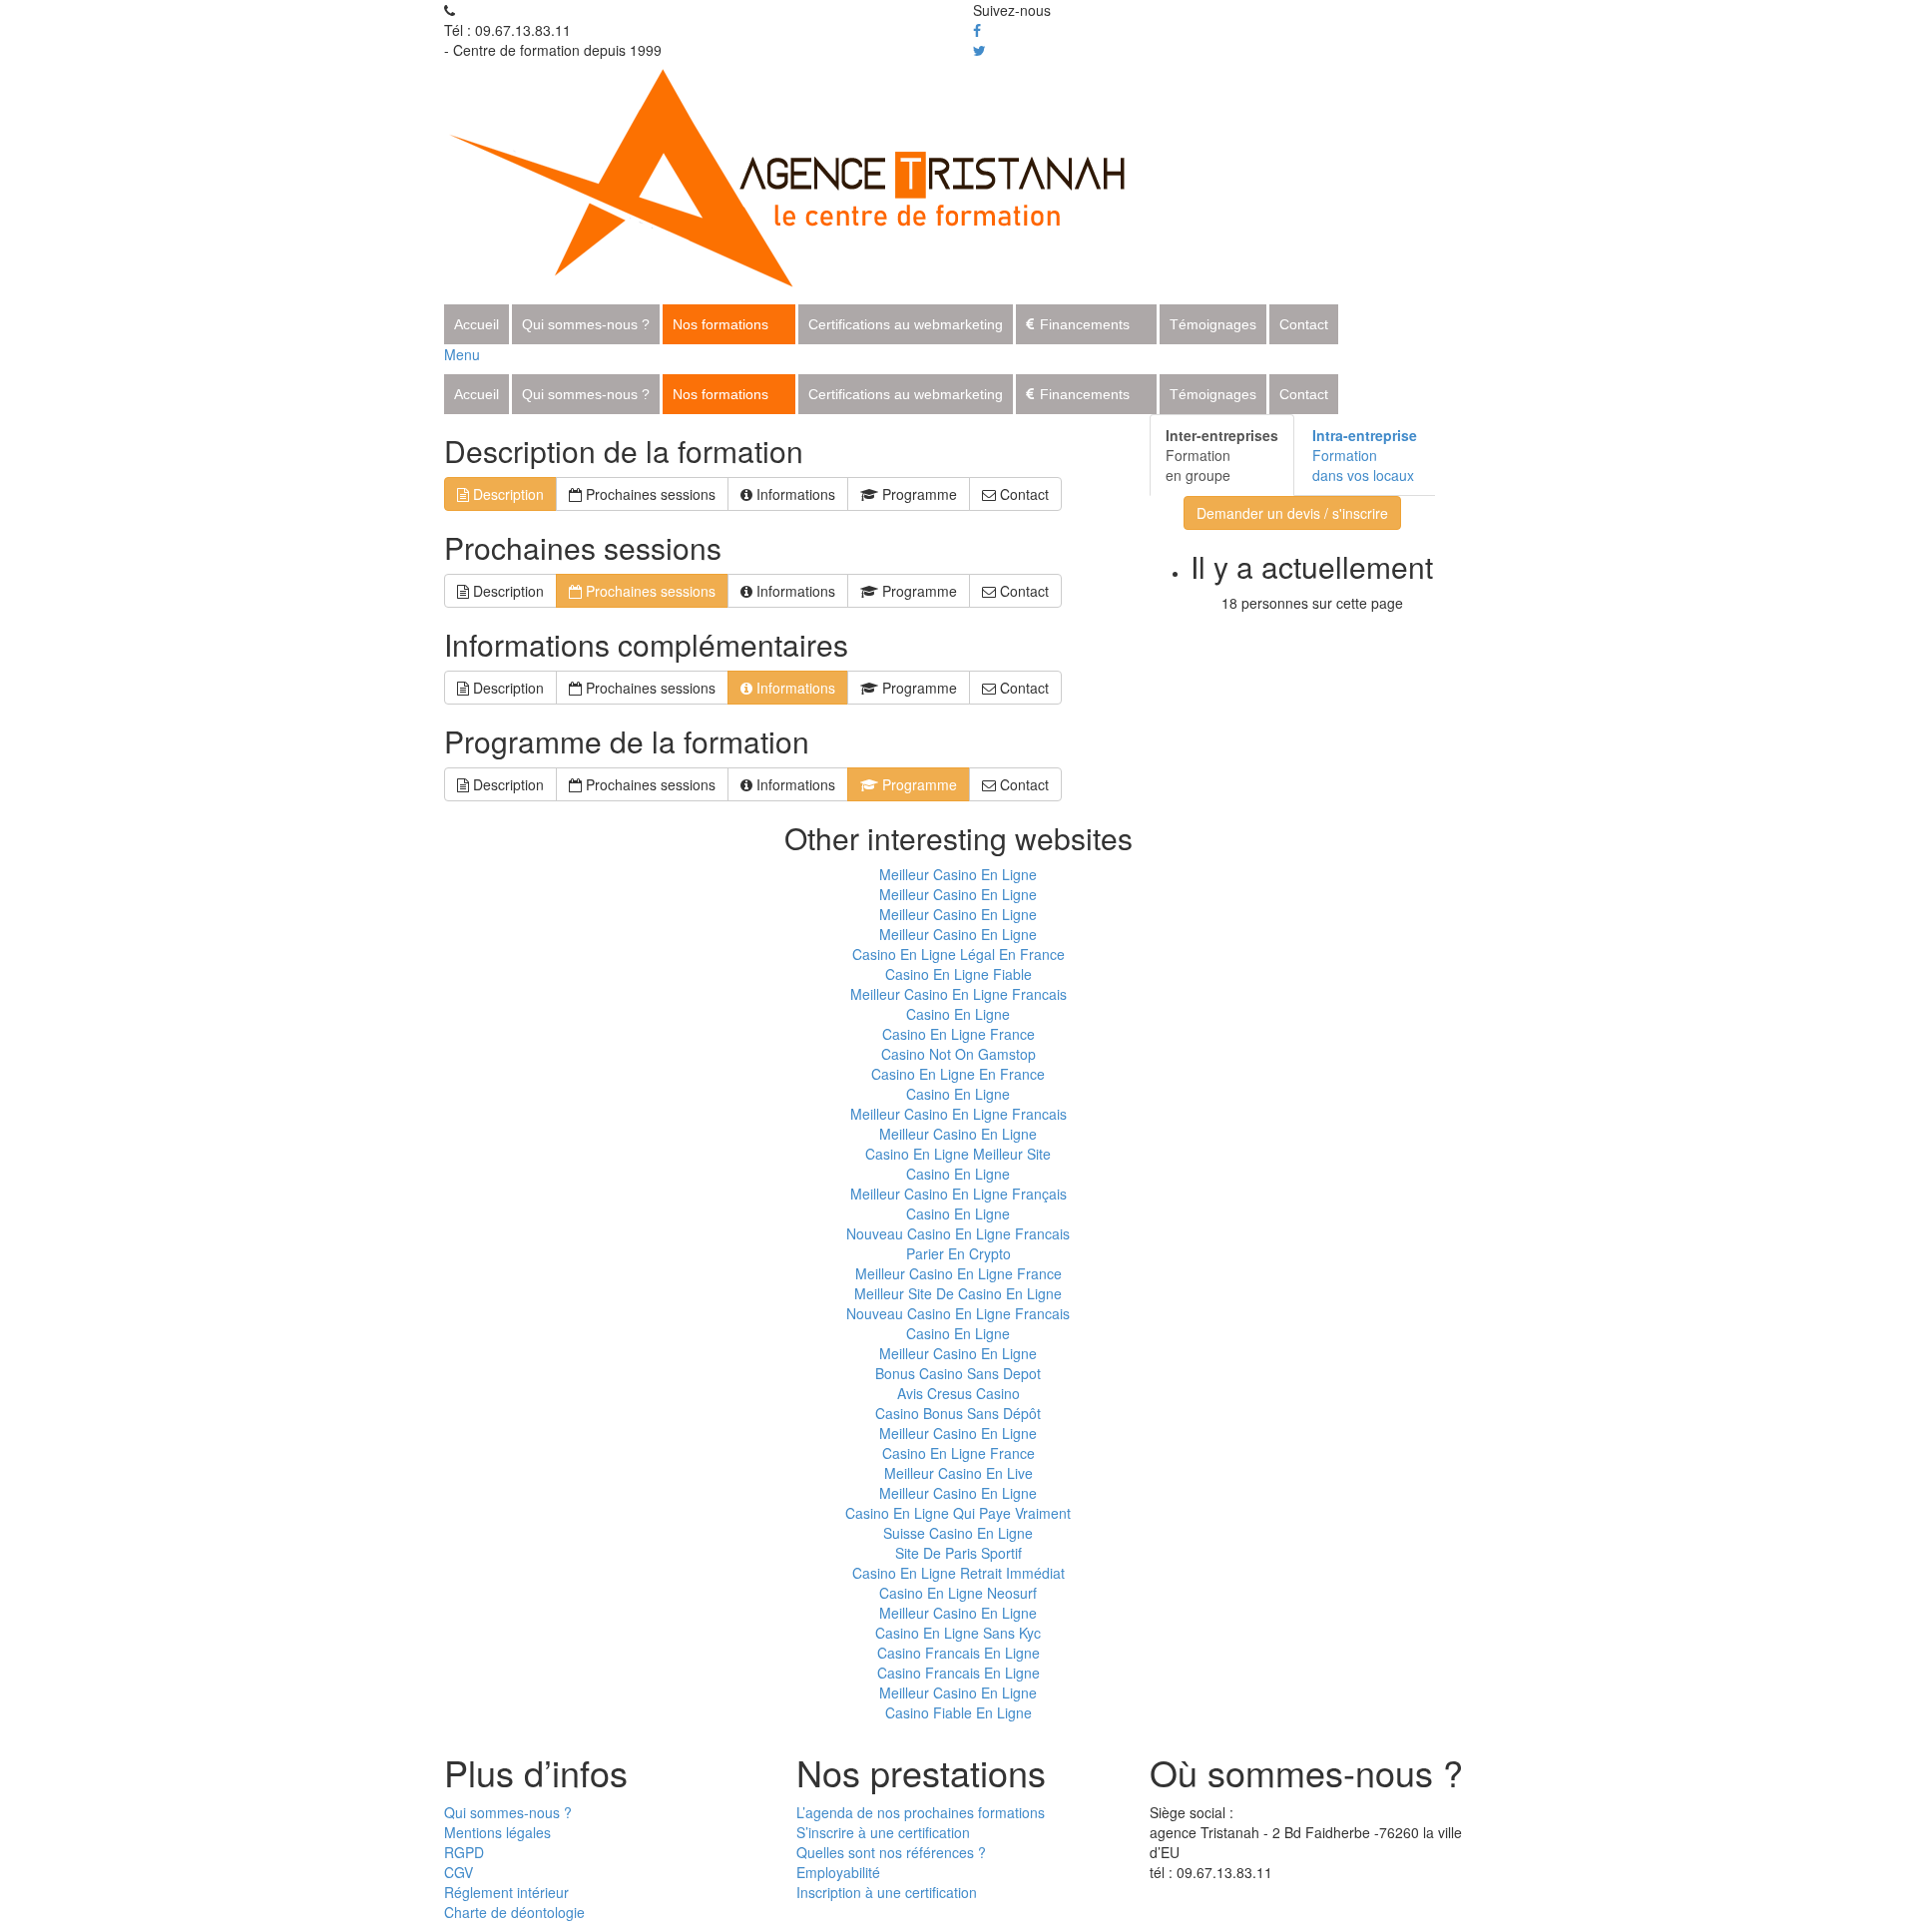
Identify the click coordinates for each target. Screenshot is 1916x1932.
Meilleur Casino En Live (958, 1473)
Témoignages (1213, 324)
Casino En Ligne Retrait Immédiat (958, 1573)
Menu (462, 354)
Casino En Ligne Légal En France (958, 954)
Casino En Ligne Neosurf (958, 1593)
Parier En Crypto (958, 1253)
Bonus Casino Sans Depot (958, 1373)
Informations (794, 494)
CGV (459, 1872)
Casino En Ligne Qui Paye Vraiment (958, 1513)
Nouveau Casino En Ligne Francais (958, 1233)
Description (506, 494)
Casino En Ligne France (958, 1034)
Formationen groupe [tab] (1222, 455)
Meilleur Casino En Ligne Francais (958, 994)
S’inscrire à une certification (883, 1832)
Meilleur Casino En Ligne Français (958, 1194)
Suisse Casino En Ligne (958, 1533)
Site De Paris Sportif (958, 1553)
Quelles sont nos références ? (891, 1852)
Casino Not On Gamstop (958, 1054)
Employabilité (838, 1872)
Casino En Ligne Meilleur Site (958, 1154)
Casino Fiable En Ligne (958, 1712)
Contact (1304, 324)
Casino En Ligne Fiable (958, 974)
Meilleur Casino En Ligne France (958, 1273)
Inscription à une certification (887, 1892)
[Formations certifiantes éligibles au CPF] (809, 175)
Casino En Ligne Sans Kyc (958, 1633)
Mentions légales (497, 1832)
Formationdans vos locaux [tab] (1365, 455)
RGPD (464, 1852)
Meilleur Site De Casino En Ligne (958, 1293)
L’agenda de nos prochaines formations (921, 1812)
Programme (918, 494)
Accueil (477, 324)
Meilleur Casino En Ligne (958, 874)
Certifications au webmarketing (906, 324)
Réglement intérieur (506, 1892)
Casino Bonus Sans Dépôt (958, 1413)
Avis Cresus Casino (958, 1393)
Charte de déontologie (514, 1912)
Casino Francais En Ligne (958, 1653)
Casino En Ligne (958, 1014)
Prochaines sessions (649, 494)
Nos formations (720, 324)
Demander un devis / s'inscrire (1292, 513)
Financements (1085, 324)
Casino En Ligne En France (958, 1074)
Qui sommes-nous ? (586, 324)
